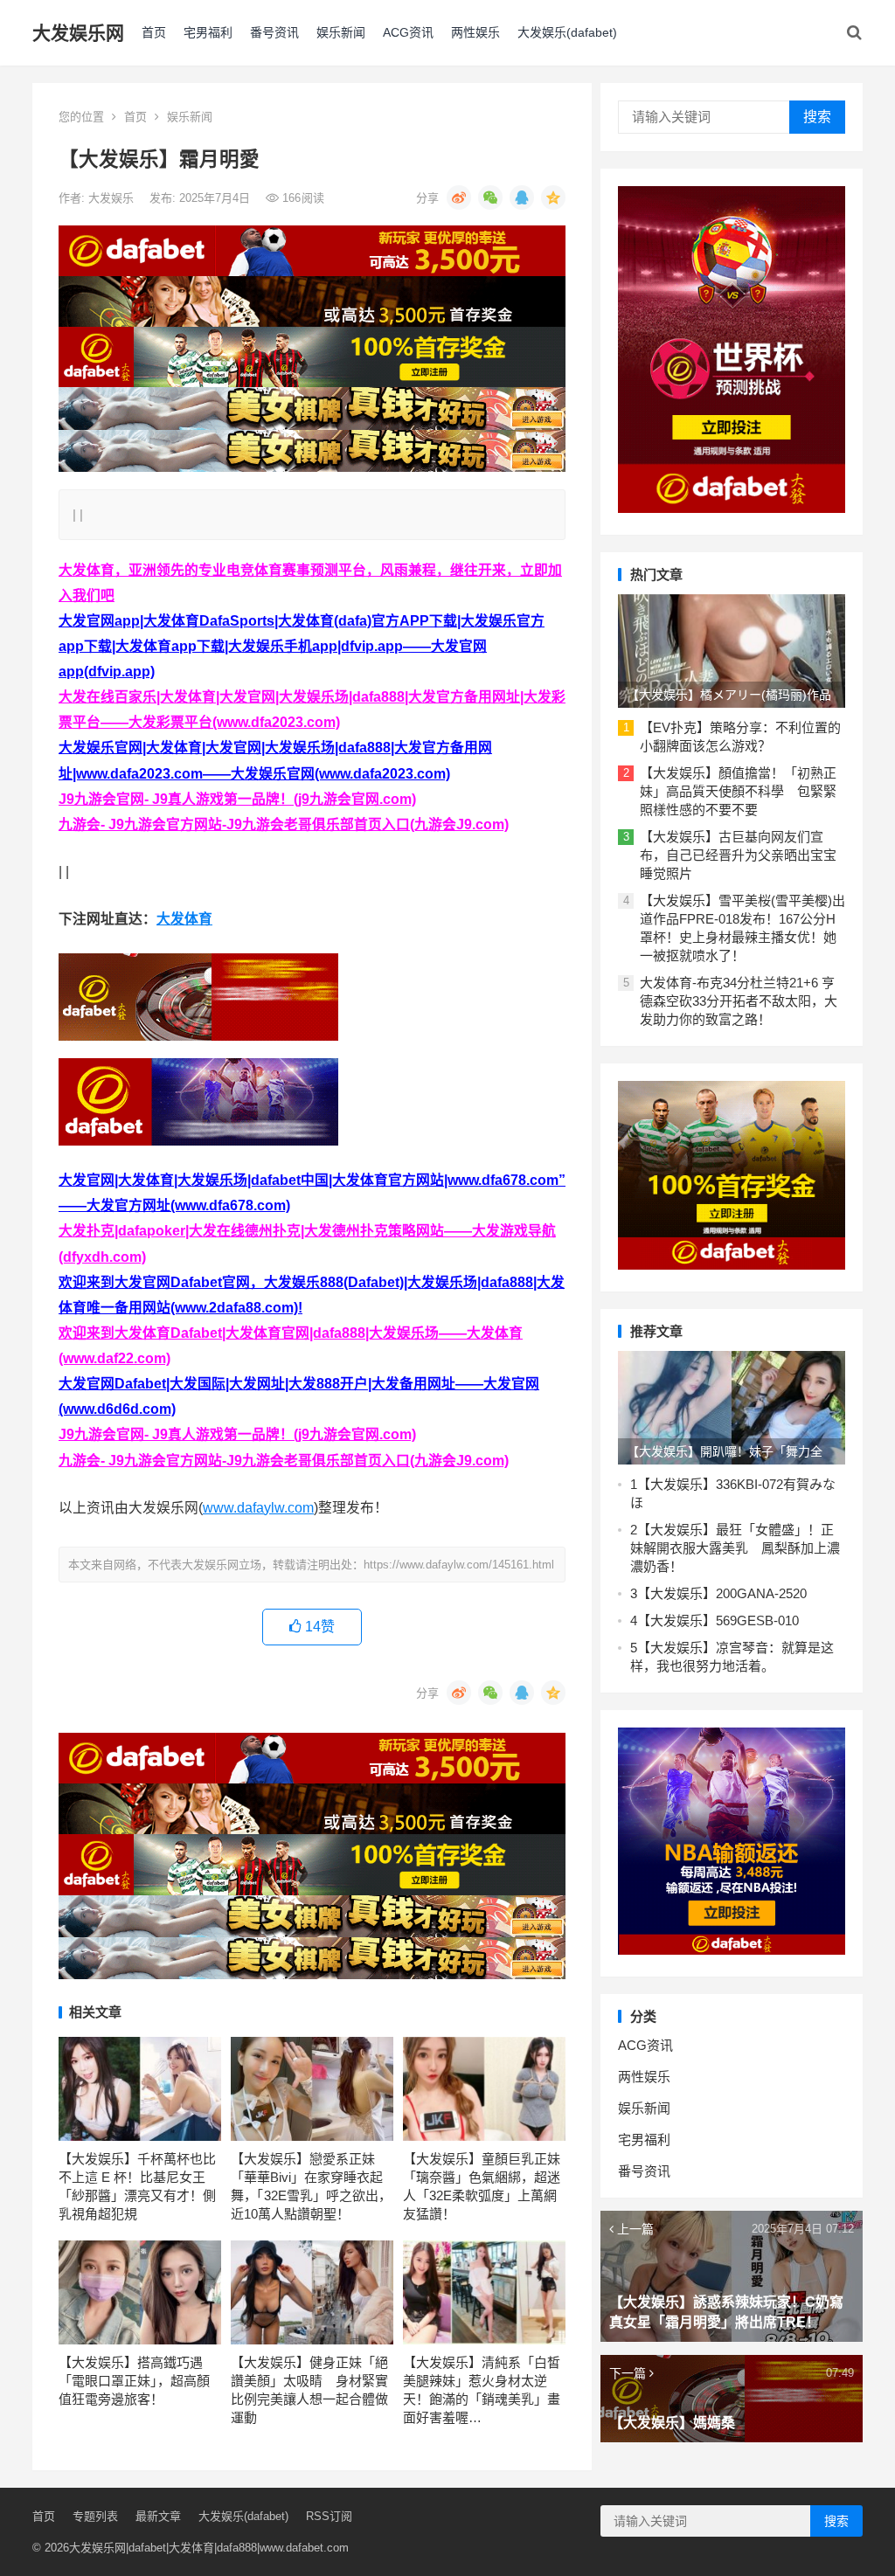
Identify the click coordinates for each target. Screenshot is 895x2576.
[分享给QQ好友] (522, 197)
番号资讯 (274, 32)
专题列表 (95, 2516)
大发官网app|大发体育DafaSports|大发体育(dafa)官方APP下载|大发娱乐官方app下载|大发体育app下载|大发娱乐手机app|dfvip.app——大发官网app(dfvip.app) (302, 646)
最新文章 (158, 2516)
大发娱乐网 (78, 33)
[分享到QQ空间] (553, 197)
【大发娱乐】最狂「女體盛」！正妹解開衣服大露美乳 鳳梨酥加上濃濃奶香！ (735, 1548)
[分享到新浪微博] (459, 197)
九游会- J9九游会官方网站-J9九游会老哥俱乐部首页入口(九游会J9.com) (284, 824)
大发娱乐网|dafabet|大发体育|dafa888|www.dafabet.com (209, 2548)
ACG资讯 (408, 32)
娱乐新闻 (341, 32)
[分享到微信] (490, 197)
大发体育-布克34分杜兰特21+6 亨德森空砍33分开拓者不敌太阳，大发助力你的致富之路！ (739, 1001)
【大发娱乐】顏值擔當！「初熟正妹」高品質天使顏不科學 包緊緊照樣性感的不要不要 (738, 791)
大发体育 (184, 919)
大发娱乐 (113, 198)
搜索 (817, 117)
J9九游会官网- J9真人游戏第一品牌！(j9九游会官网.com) (237, 799)
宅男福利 (208, 32)
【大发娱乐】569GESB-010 (718, 1620)
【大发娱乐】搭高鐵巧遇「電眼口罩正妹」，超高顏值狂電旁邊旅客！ (134, 2381)
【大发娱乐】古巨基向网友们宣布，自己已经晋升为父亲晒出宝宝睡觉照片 (738, 855)
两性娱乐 (475, 32)
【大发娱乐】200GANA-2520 (722, 1593)
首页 (154, 32)
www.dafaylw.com (258, 1508)
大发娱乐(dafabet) (567, 32)
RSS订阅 (329, 2516)
